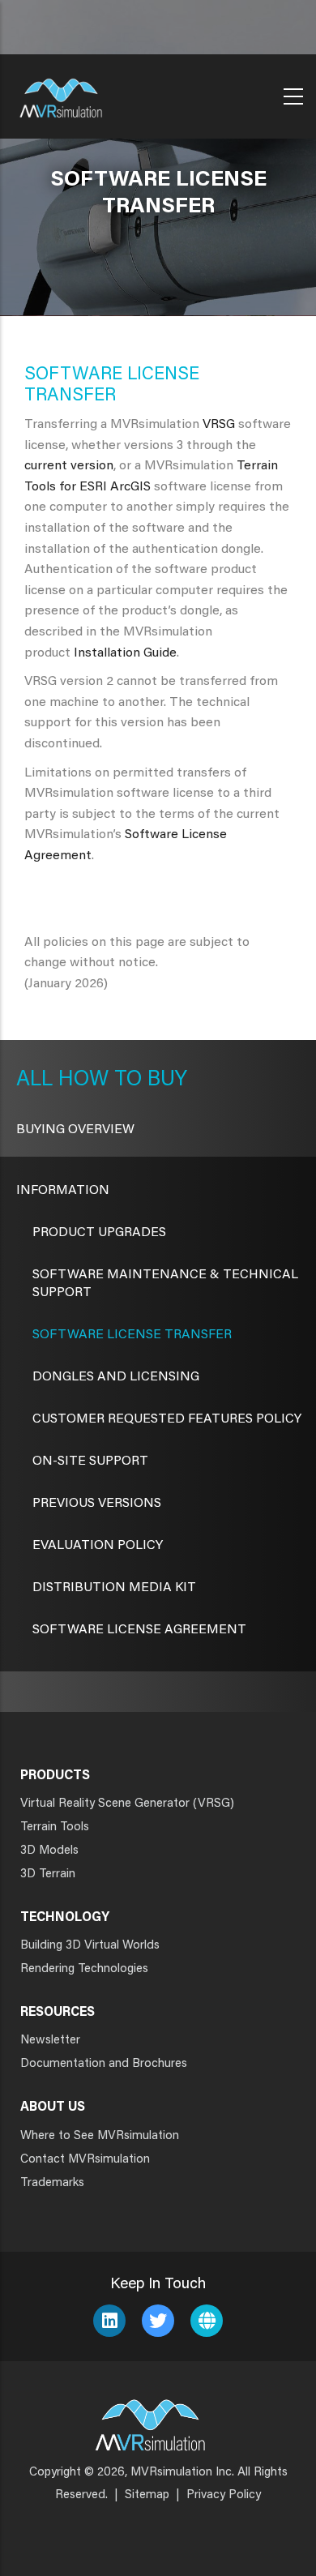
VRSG (219, 425)
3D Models (49, 1851)
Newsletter (50, 2041)
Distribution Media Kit (114, 1588)
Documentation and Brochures (104, 2064)
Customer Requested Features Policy (167, 1419)
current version (69, 466)
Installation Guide (125, 653)
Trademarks (52, 2183)
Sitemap (147, 2495)
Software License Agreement (139, 1630)
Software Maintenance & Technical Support (165, 1284)
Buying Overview (75, 1130)
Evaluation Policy (98, 1546)
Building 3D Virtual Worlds (90, 1946)
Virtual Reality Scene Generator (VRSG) (127, 1804)
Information (63, 1191)
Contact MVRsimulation (85, 2160)
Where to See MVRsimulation (100, 2136)
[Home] (61, 93)
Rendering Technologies (84, 1969)
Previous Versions (97, 1504)
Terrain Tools (55, 1827)
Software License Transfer (132, 1335)
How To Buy (120, 1080)
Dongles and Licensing (116, 1377)
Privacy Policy (224, 2495)
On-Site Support (90, 1461)
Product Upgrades (99, 1233)
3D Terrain (48, 1874)
